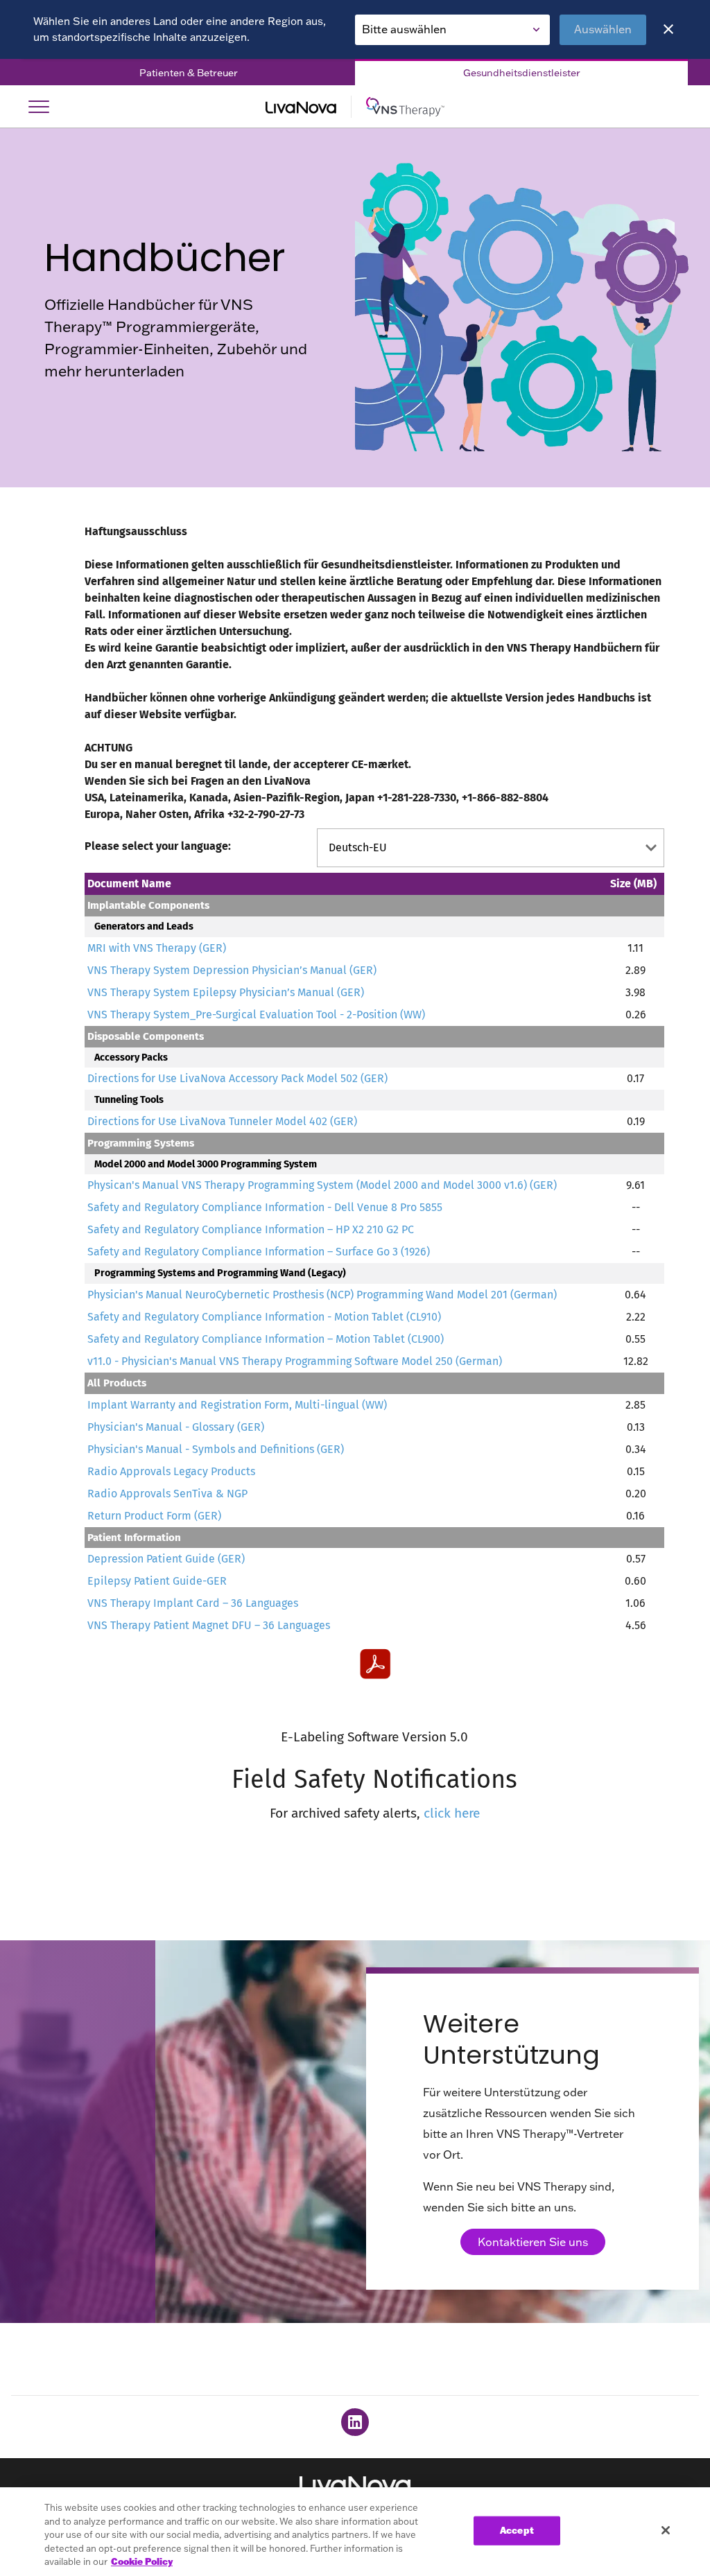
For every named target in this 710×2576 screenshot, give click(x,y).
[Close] (668, 29)
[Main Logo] (355, 107)
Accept (517, 2530)
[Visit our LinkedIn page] (355, 2422)
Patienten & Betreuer (189, 73)
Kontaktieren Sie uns (533, 2242)
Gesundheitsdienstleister (522, 73)
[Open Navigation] (39, 107)
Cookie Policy (142, 2561)
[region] (355, 2532)
